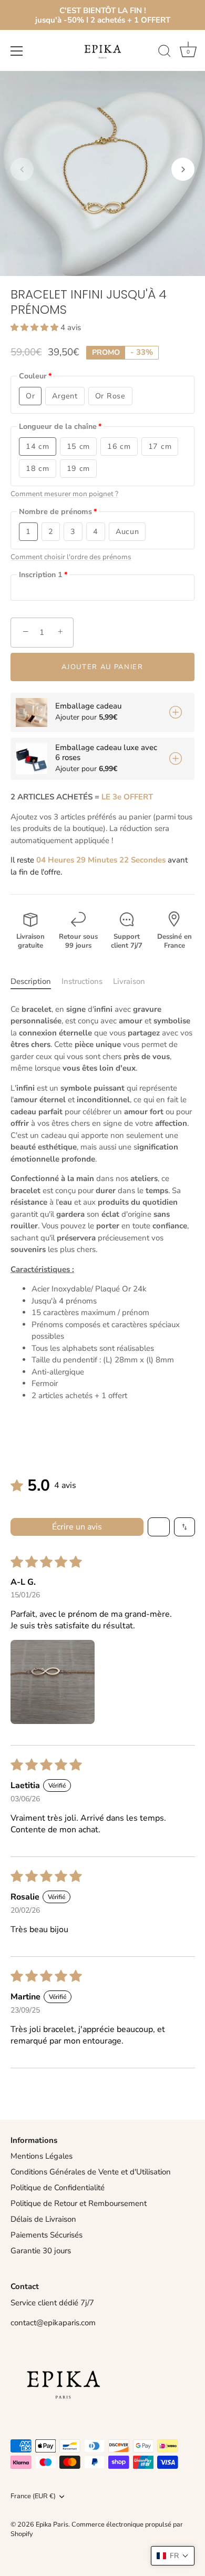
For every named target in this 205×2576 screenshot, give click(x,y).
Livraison (129, 981)
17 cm (160, 447)
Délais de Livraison (43, 2219)
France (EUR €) (33, 2497)
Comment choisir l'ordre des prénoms (71, 557)
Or (30, 396)
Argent (65, 396)
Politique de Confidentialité (58, 2188)
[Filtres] (159, 1527)
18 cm (38, 469)
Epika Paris (52, 2524)
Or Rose (110, 396)
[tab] (36, 982)
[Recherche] (165, 53)
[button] (22, 169)
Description (31, 981)
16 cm (119, 447)
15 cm (79, 447)
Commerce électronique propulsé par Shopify (97, 2529)
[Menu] (17, 51)
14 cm (38, 447)
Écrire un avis (77, 1527)
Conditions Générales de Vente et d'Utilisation (91, 2172)
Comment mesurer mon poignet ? (64, 494)
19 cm (79, 469)
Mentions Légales (42, 2156)
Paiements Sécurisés (47, 2235)
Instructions (82, 981)
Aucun (127, 532)
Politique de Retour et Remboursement (79, 2203)
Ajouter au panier (102, 667)
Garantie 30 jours (41, 2251)
